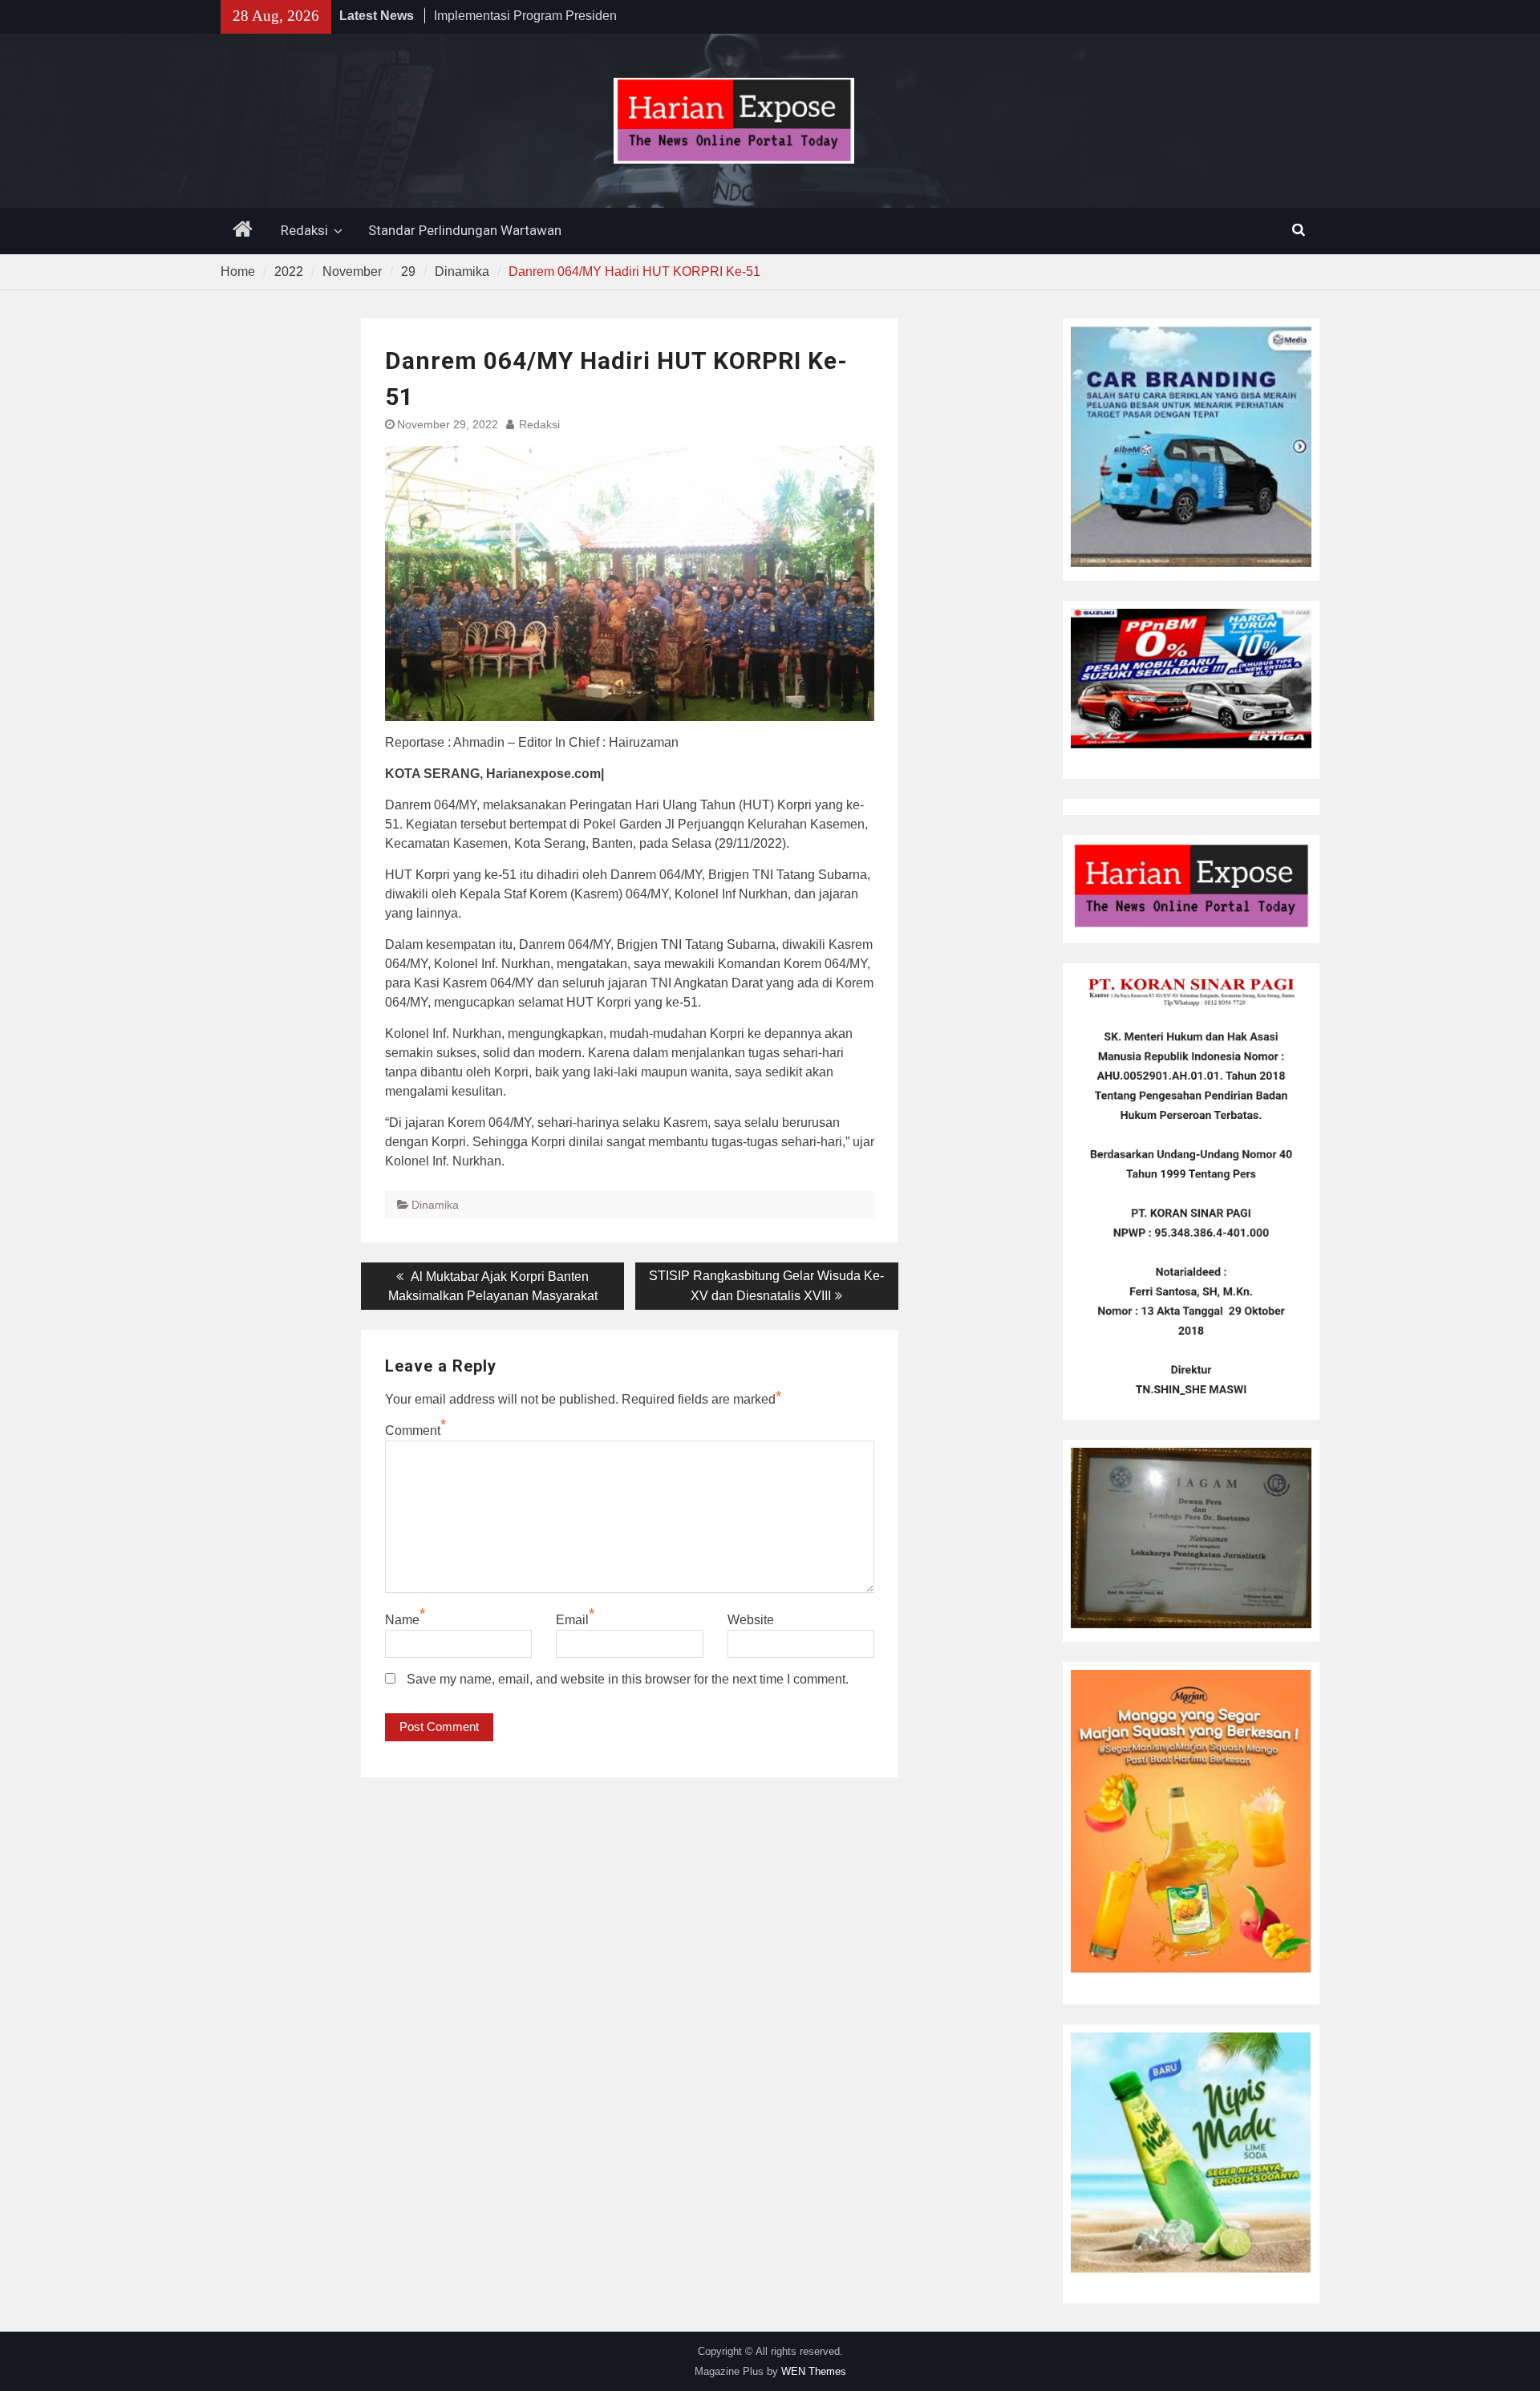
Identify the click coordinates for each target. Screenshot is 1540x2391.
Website (751, 1620)
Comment (413, 1431)
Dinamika (435, 1205)
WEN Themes (814, 2371)
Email (572, 1620)
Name (402, 1620)
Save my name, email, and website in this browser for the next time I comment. (628, 1679)
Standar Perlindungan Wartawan (465, 230)
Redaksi (304, 230)
